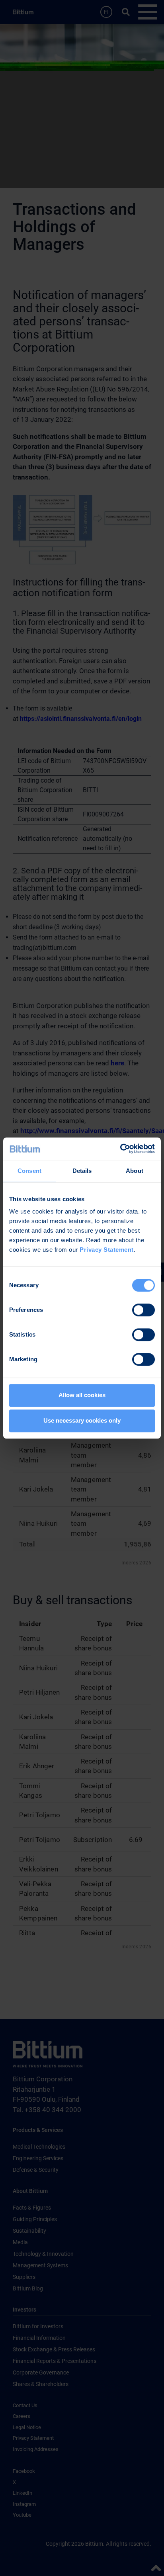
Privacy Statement (107, 1250)
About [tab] (135, 1171)
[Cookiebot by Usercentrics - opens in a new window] (120, 1149)
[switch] (143, 1310)
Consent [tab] (29, 1171)
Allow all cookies (82, 1395)
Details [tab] (82, 1171)
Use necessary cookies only (82, 1420)
